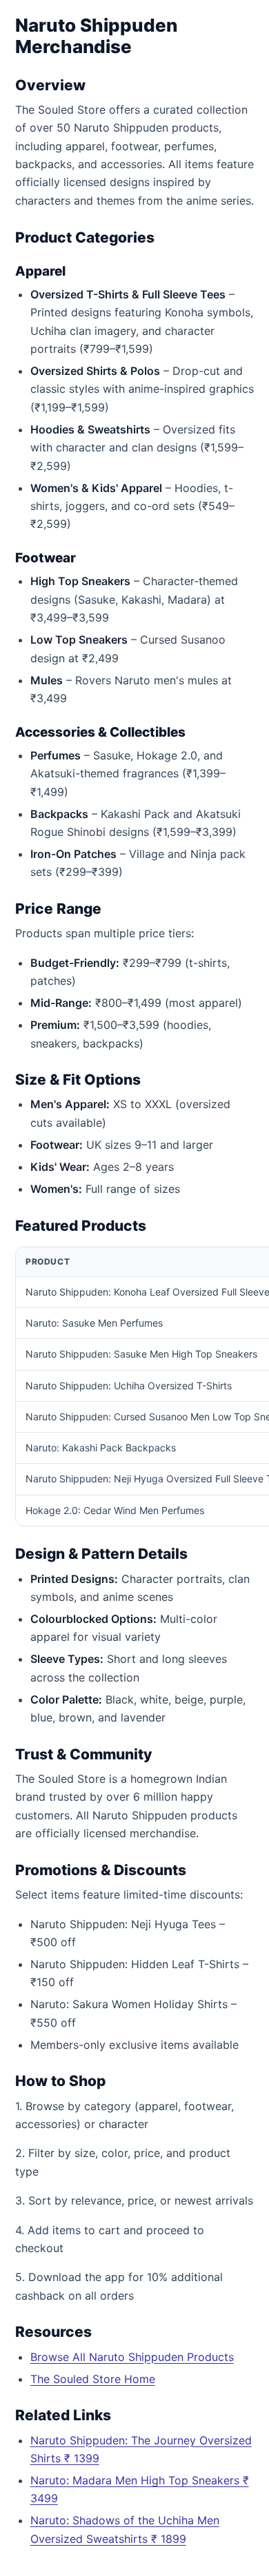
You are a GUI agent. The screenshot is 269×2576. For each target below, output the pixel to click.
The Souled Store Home (93, 2379)
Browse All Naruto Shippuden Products (132, 2357)
